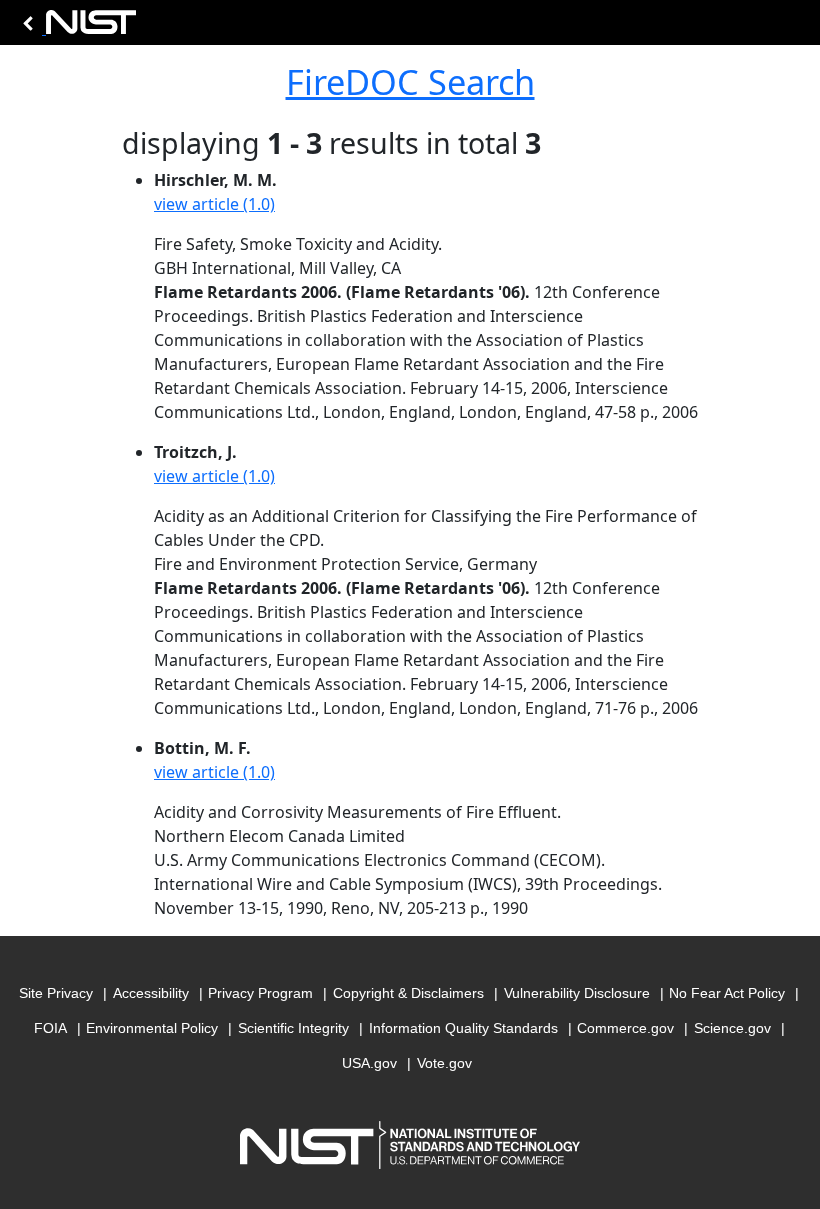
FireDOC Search (410, 81)
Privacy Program (260, 993)
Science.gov (732, 1028)
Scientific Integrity (293, 1028)
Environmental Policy (152, 1028)
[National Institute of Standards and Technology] (76, 27)
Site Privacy (56, 993)
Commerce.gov (625, 1028)
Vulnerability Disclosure (577, 993)
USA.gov (369, 1063)
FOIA (50, 1028)
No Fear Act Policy (727, 993)
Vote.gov (444, 1063)
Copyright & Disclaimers (408, 993)
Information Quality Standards (463, 1028)
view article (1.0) (214, 204)
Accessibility (151, 993)
